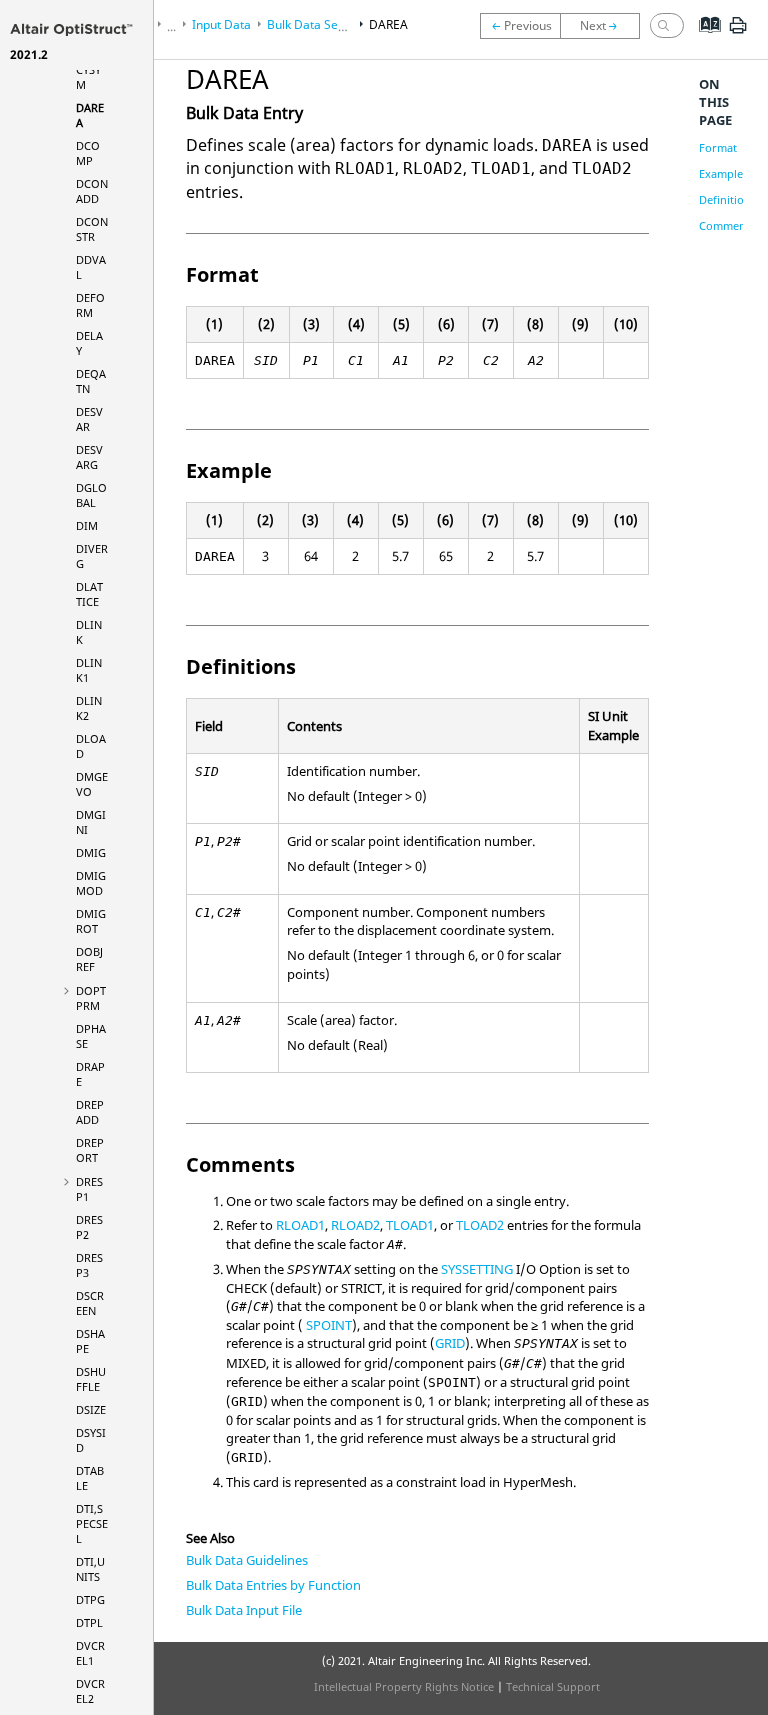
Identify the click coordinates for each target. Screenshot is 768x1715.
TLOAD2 (480, 1225)
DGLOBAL (91, 495)
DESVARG (89, 457)
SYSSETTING (477, 1269)
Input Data (221, 24)
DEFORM (90, 305)
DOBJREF (89, 959)
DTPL (89, 1622)
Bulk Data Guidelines (247, 1560)
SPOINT (329, 1325)
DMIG (91, 852)
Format (718, 147)
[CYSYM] (520, 26)
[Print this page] (738, 33)
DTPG (90, 1599)
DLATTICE (89, 594)
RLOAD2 (355, 1225)
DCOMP (88, 153)
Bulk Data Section (316, 24)
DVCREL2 (90, 1691)
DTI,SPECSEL (92, 1523)
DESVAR (89, 419)
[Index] (703, 40)
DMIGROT (91, 921)
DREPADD (90, 1112)
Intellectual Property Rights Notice (404, 1686)
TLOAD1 (410, 1225)
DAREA (388, 24)
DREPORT (90, 1150)
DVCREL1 (90, 1653)
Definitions (727, 199)
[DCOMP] (605, 26)
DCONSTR (92, 229)
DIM (87, 525)
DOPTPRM (91, 998)
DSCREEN (90, 1303)
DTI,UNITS (90, 1569)
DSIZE (91, 1409)
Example (721, 173)
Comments (727, 225)
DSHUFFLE (91, 1379)
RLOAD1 (300, 1225)
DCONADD (92, 191)
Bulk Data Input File (244, 1610)
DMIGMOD (91, 883)
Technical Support (553, 1686)
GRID (450, 1343)
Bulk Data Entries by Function (273, 1585)
